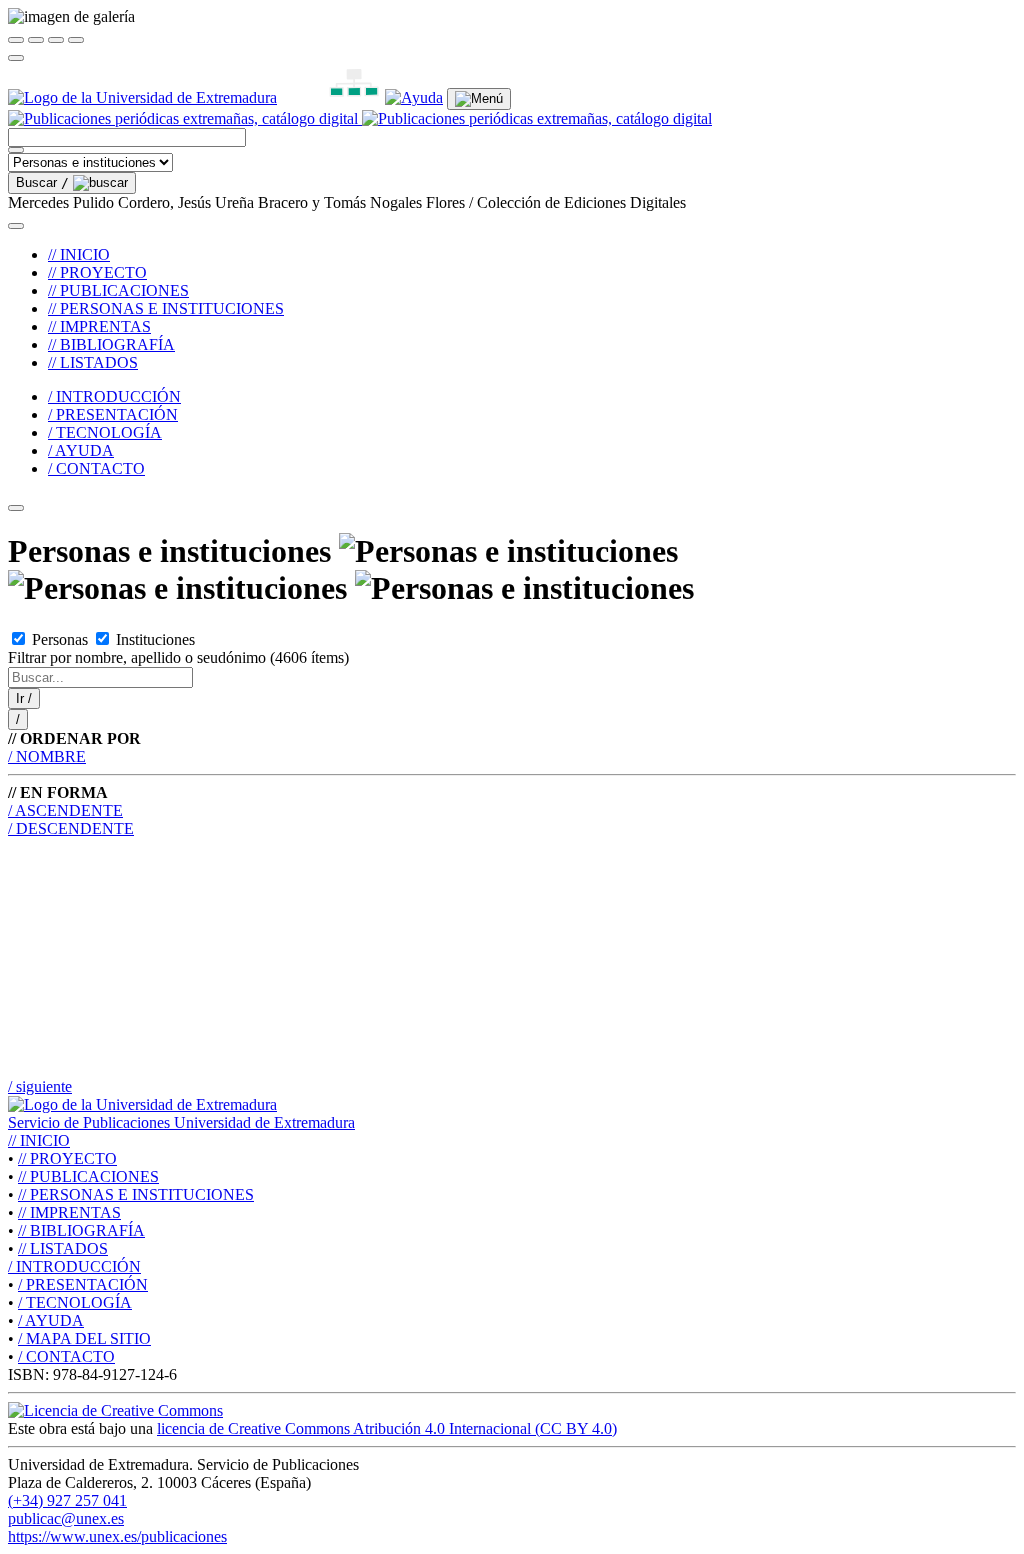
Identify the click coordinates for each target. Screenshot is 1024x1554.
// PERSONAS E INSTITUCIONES (166, 308)
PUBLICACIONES (88, 1176)
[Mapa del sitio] (331, 97)
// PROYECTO (97, 272)
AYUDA (51, 1320)
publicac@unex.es (66, 1518)
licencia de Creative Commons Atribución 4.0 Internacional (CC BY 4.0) (387, 1428)
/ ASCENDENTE (65, 810)
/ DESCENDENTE (71, 828)
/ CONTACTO (96, 468)
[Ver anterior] (36, 40)
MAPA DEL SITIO (84, 1338)
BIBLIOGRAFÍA (81, 1230)
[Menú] (479, 99)
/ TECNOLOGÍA (105, 432)
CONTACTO (66, 1356)
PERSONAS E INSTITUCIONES (136, 1194)
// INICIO (79, 254)
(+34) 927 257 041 (67, 1500)
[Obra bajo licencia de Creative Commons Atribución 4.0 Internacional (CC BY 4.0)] (115, 1410)
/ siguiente (40, 1086)
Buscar (42, 182)
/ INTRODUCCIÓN (114, 396)
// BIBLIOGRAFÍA (111, 344)
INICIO (39, 1140)
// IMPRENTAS (99, 326)
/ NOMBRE (47, 756)
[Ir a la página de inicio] (360, 118)
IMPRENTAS (69, 1212)
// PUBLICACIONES (118, 290)
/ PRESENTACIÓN (113, 414)
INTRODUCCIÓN (74, 1266)
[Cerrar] (16, 40)
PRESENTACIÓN (83, 1284)
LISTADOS (63, 1248)
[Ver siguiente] (56, 40)
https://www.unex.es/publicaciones (117, 1536)
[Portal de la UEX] (142, 97)
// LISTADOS (93, 362)
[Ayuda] (414, 97)
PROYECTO (67, 1158)
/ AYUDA (81, 450)
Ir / (24, 698)
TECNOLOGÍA (75, 1302)
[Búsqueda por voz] (16, 150)
